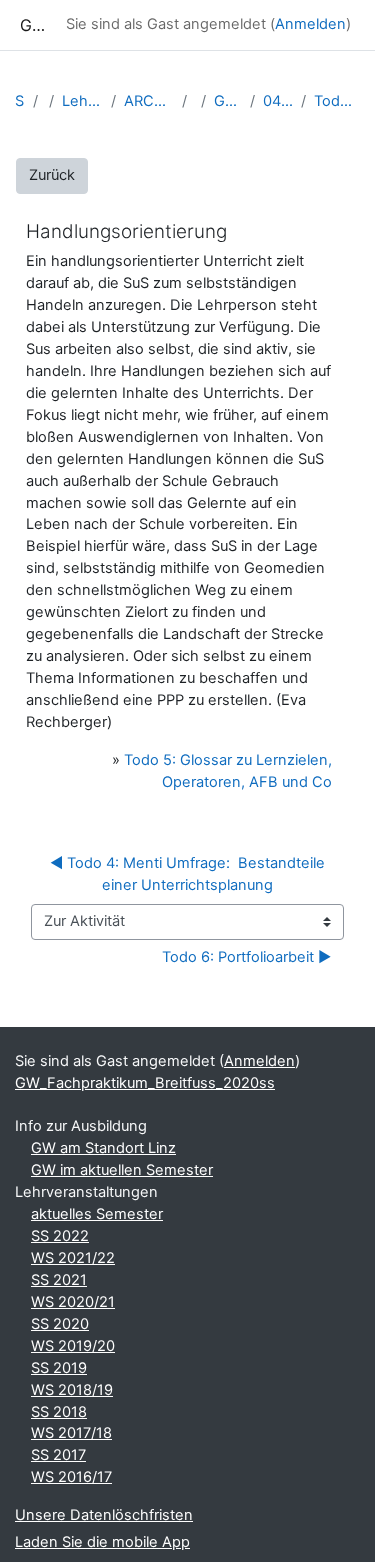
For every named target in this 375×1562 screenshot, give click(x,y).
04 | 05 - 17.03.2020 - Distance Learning (278, 101)
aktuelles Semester (97, 1214)
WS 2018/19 (72, 1390)
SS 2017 (58, 1455)
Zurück (52, 175)
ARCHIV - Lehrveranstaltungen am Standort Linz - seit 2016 (149, 101)
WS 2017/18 (71, 1433)
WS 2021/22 (73, 1258)
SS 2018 (59, 1412)
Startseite (20, 101)
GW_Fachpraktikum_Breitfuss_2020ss (228, 101)
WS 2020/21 (73, 1302)
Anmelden (310, 24)
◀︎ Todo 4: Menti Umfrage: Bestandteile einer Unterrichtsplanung (189, 874)
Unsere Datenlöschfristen (104, 1515)
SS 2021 (59, 1280)
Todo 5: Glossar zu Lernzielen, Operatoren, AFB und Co (337, 101)
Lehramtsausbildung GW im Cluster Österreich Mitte (83, 101)
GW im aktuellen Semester (122, 1170)
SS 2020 (60, 1324)
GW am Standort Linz (103, 1148)
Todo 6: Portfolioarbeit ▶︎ (246, 957)
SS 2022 (60, 1236)
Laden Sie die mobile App (102, 1542)
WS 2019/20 (73, 1346)
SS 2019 (59, 1368)
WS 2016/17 (71, 1477)
